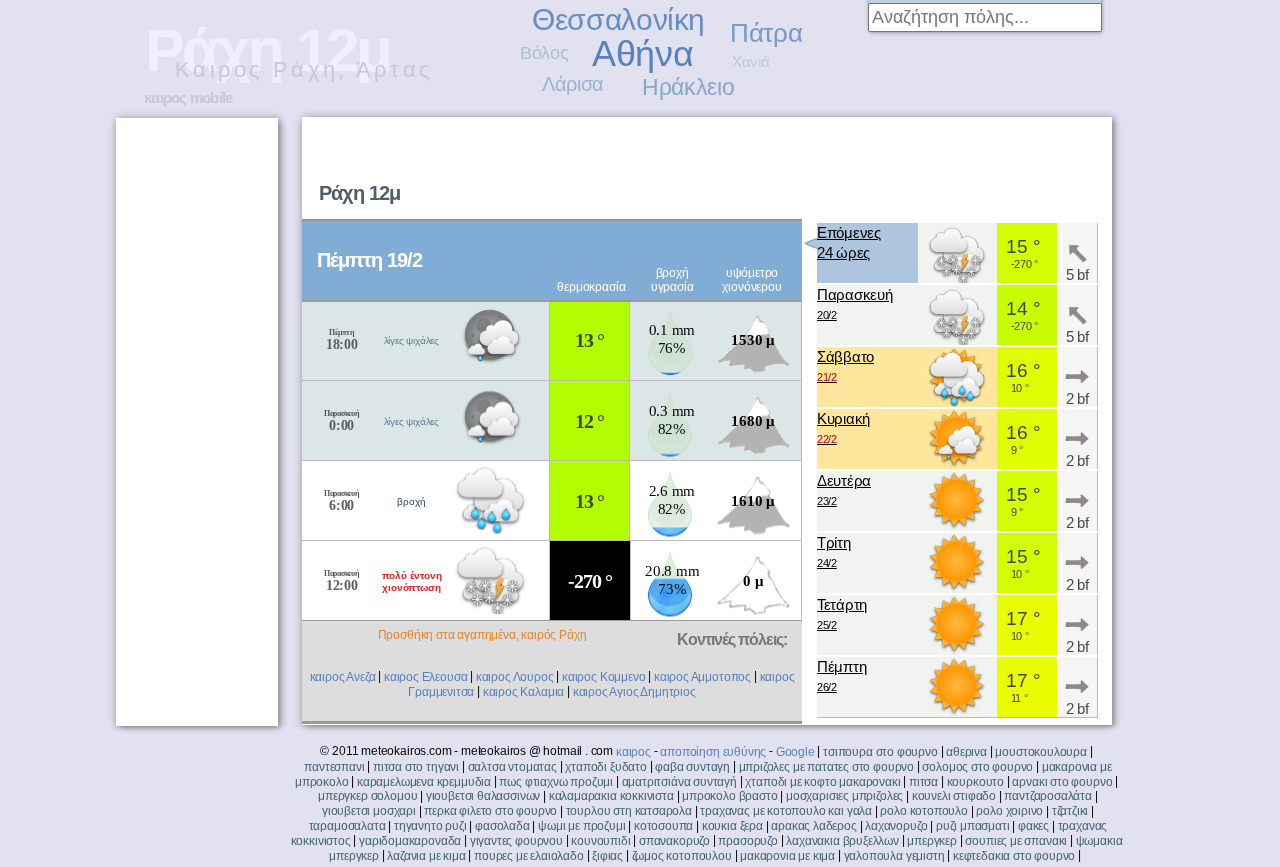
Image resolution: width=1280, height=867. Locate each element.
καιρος (633, 752)
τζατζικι (1070, 811)
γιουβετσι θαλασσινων (483, 796)
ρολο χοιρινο (1009, 811)
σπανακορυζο (674, 841)
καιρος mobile (188, 97)
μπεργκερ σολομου (367, 796)
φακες (1033, 826)
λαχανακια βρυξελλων (842, 841)
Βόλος (544, 53)
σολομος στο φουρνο (977, 767)
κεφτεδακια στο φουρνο (1014, 856)
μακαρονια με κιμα (787, 856)
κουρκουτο (975, 782)
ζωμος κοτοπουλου (682, 856)
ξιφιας (607, 856)
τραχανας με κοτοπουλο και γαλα (786, 811)
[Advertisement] (856, 166)
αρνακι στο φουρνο (1062, 782)
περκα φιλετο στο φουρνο (490, 811)
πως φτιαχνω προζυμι (556, 782)
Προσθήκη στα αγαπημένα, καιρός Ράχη (482, 635)
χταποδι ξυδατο (605, 767)
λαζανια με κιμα (426, 856)
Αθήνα (642, 53)
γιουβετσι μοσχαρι (369, 811)
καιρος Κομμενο (603, 677)
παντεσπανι (334, 767)
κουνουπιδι (600, 841)
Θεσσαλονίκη (618, 19)
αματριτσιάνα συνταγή (679, 782)
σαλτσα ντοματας (512, 767)
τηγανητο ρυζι (430, 826)
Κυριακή (843, 427)
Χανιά (750, 61)
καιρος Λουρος (515, 677)
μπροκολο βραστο (729, 796)
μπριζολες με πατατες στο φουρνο (826, 767)
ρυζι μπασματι (973, 826)
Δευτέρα (844, 489)
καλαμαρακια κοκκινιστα (611, 796)
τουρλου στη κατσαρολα (629, 811)
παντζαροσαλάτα (1047, 796)
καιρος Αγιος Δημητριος (634, 692)
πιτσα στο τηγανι (416, 767)
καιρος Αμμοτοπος (702, 677)
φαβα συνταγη (692, 767)
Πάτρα (766, 33)
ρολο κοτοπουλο (923, 811)
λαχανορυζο (896, 826)
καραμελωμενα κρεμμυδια (424, 782)
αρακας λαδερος (813, 826)
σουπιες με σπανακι (1016, 841)
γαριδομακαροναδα (410, 841)
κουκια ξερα (732, 826)
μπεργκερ (932, 841)
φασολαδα (502, 826)
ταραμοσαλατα (347, 826)
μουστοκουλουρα (1040, 752)
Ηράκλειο (688, 87)
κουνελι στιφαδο (954, 796)
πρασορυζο (747, 841)
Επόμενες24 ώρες (849, 242)
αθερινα (966, 752)
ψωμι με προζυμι (581, 826)
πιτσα (923, 782)
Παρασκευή (854, 303)
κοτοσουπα (663, 826)
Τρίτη (834, 551)
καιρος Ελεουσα (425, 677)
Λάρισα (573, 84)
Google (795, 752)
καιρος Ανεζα (343, 677)
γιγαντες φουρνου (516, 841)
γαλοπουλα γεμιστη (894, 856)
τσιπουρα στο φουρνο (880, 752)
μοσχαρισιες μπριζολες (844, 796)
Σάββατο (845, 365)
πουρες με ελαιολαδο (529, 856)
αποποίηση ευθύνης (713, 752)
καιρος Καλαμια (523, 692)
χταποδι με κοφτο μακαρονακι (822, 782)
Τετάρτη (842, 613)
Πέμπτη (841, 675)
